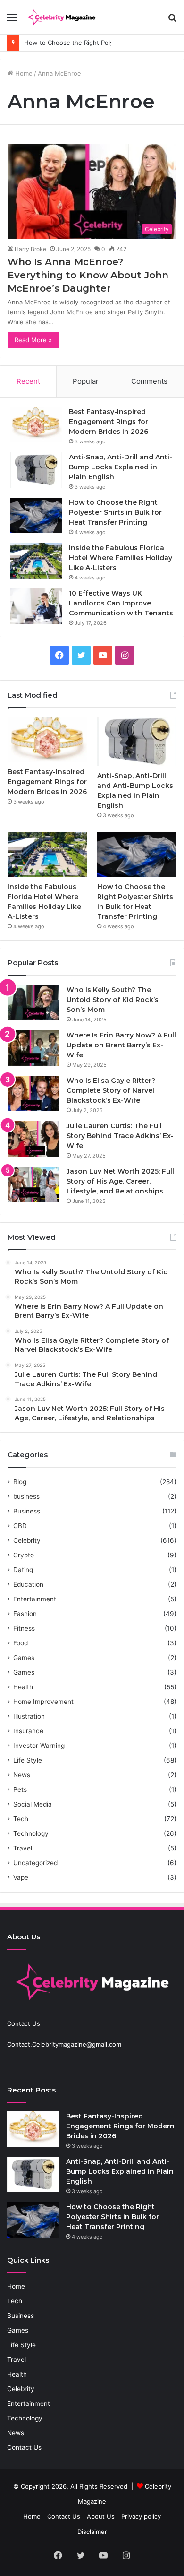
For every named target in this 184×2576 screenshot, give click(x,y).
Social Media (33, 1804)
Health (23, 1687)
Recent (28, 381)
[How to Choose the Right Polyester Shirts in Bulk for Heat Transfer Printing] (36, 515)
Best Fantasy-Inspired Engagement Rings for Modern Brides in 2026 (109, 422)
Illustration (29, 1716)
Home (23, 73)
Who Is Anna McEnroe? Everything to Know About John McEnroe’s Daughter (88, 275)
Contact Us (24, 2447)
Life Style (28, 1760)
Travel (23, 1848)
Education (28, 1584)
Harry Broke (30, 249)
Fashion (25, 1614)
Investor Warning (39, 1746)
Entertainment (35, 1599)
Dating (23, 1570)
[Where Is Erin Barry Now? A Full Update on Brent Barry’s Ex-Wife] (33, 1048)
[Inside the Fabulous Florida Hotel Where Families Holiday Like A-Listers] (36, 561)
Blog (20, 1482)
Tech (21, 1819)
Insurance (28, 1731)
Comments (149, 381)
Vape (21, 1877)
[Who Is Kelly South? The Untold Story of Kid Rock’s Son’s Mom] (33, 1003)
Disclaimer (92, 2532)
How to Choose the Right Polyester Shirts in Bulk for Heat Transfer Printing (115, 512)
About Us (101, 2516)
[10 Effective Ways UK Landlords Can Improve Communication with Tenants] (36, 606)
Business (27, 1511)
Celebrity (27, 1540)
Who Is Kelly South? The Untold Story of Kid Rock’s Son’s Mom (113, 1000)
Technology (31, 1833)
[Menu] (12, 21)
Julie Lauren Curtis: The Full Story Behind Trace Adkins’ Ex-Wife (120, 1136)
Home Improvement (43, 1702)
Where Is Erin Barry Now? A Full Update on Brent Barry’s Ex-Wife (121, 1045)
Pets (20, 1789)
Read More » (33, 340)
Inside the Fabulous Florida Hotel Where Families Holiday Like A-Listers (121, 558)
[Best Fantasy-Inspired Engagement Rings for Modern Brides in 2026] (36, 425)
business (26, 1496)
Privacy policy (141, 2516)
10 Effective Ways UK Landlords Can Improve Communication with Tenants (121, 603)
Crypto (24, 1555)
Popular (86, 381)
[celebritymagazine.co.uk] (61, 17)
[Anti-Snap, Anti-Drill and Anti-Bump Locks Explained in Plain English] (36, 470)
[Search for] (172, 21)
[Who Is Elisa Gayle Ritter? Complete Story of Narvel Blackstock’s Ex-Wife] (33, 1094)
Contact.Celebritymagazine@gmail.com (64, 2044)
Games (24, 1658)
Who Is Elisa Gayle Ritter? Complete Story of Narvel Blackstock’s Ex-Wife (111, 1090)
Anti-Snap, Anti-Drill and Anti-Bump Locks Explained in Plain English (121, 467)
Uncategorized (35, 1863)
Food (21, 1643)
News (22, 1775)
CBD (20, 1526)
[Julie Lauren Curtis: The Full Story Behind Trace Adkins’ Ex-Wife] (33, 1139)
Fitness (24, 1628)
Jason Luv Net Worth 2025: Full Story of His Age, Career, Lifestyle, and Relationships (120, 1181)
